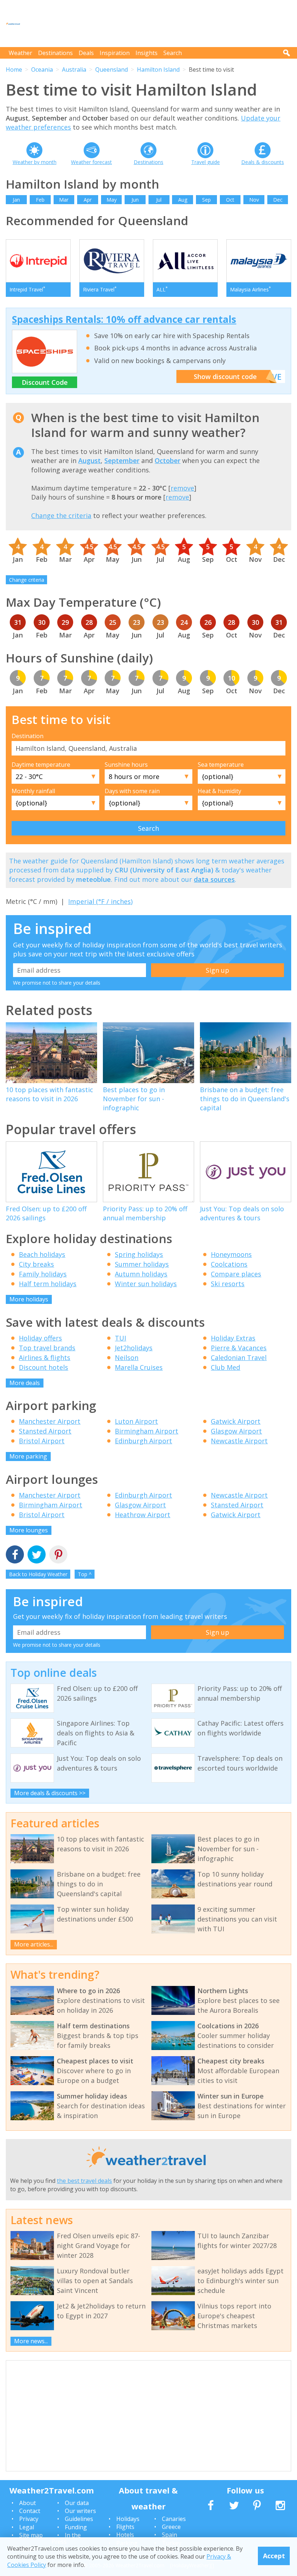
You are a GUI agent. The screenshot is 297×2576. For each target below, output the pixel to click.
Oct (230, 200)
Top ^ (85, 1574)
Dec (278, 200)
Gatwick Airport (236, 1421)
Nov (254, 200)
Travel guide (206, 162)
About (28, 2503)
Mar (64, 200)
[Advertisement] (159, 24)
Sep (206, 200)
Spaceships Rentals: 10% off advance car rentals (124, 319)
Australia (74, 70)
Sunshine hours (126, 765)
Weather (20, 53)
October (168, 460)
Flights (125, 2527)
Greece (171, 2527)
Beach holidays (42, 1254)
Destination (28, 736)
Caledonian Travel (239, 1358)
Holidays (128, 2519)
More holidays (29, 1299)
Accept (274, 2556)
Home (14, 70)
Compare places (236, 1274)
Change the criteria (61, 515)
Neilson (127, 1358)
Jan (16, 200)
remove (182, 488)
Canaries (174, 2519)
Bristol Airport (42, 1441)
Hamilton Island (158, 70)
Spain (170, 2535)
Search (173, 53)
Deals (86, 53)
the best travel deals (84, 2181)
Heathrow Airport (143, 1515)
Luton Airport (136, 1421)
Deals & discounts (263, 162)
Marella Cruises (139, 1367)
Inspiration (115, 53)
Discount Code (45, 382)
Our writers (80, 2511)
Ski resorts (228, 1284)
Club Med (225, 1367)
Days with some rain (132, 791)
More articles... (34, 1944)
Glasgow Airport (236, 1431)
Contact (30, 2511)
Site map (31, 2535)
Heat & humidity (219, 791)
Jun (135, 200)
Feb (40, 200)
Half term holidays (48, 1284)
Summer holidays (142, 1264)
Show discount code (225, 376)
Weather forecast (91, 162)
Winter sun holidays (146, 1284)
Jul (159, 200)
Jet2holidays (134, 1348)
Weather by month (35, 162)
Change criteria (27, 580)
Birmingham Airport (147, 1431)
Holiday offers (40, 1338)
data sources (214, 879)
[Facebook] (15, 1555)
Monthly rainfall (33, 791)
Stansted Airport (45, 1431)
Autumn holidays (141, 1274)
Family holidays (43, 1274)
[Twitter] (37, 1555)
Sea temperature (221, 765)
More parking (28, 1456)
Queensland (112, 70)
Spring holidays (139, 1254)
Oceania (42, 70)
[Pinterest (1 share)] (58, 1555)
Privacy (29, 2519)
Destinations (55, 53)
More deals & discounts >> (50, 1793)
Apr (88, 200)
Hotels (125, 2535)
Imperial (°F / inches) (100, 901)
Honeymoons (231, 1254)
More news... (31, 2341)
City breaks (36, 1264)
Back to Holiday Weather (38, 1574)
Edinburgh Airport (143, 1441)
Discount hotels (43, 1367)
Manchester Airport (50, 1421)
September (122, 460)
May (112, 200)
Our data (77, 2503)
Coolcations (229, 1264)
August (89, 460)
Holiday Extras (233, 1338)
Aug (183, 200)
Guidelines (79, 2519)
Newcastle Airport (239, 1441)
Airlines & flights (45, 1358)
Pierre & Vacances (239, 1348)
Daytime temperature (41, 765)
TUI (120, 1338)
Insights (147, 53)
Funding (76, 2527)
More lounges (29, 1530)
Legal (27, 2527)
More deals (25, 1383)
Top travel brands (47, 1348)
